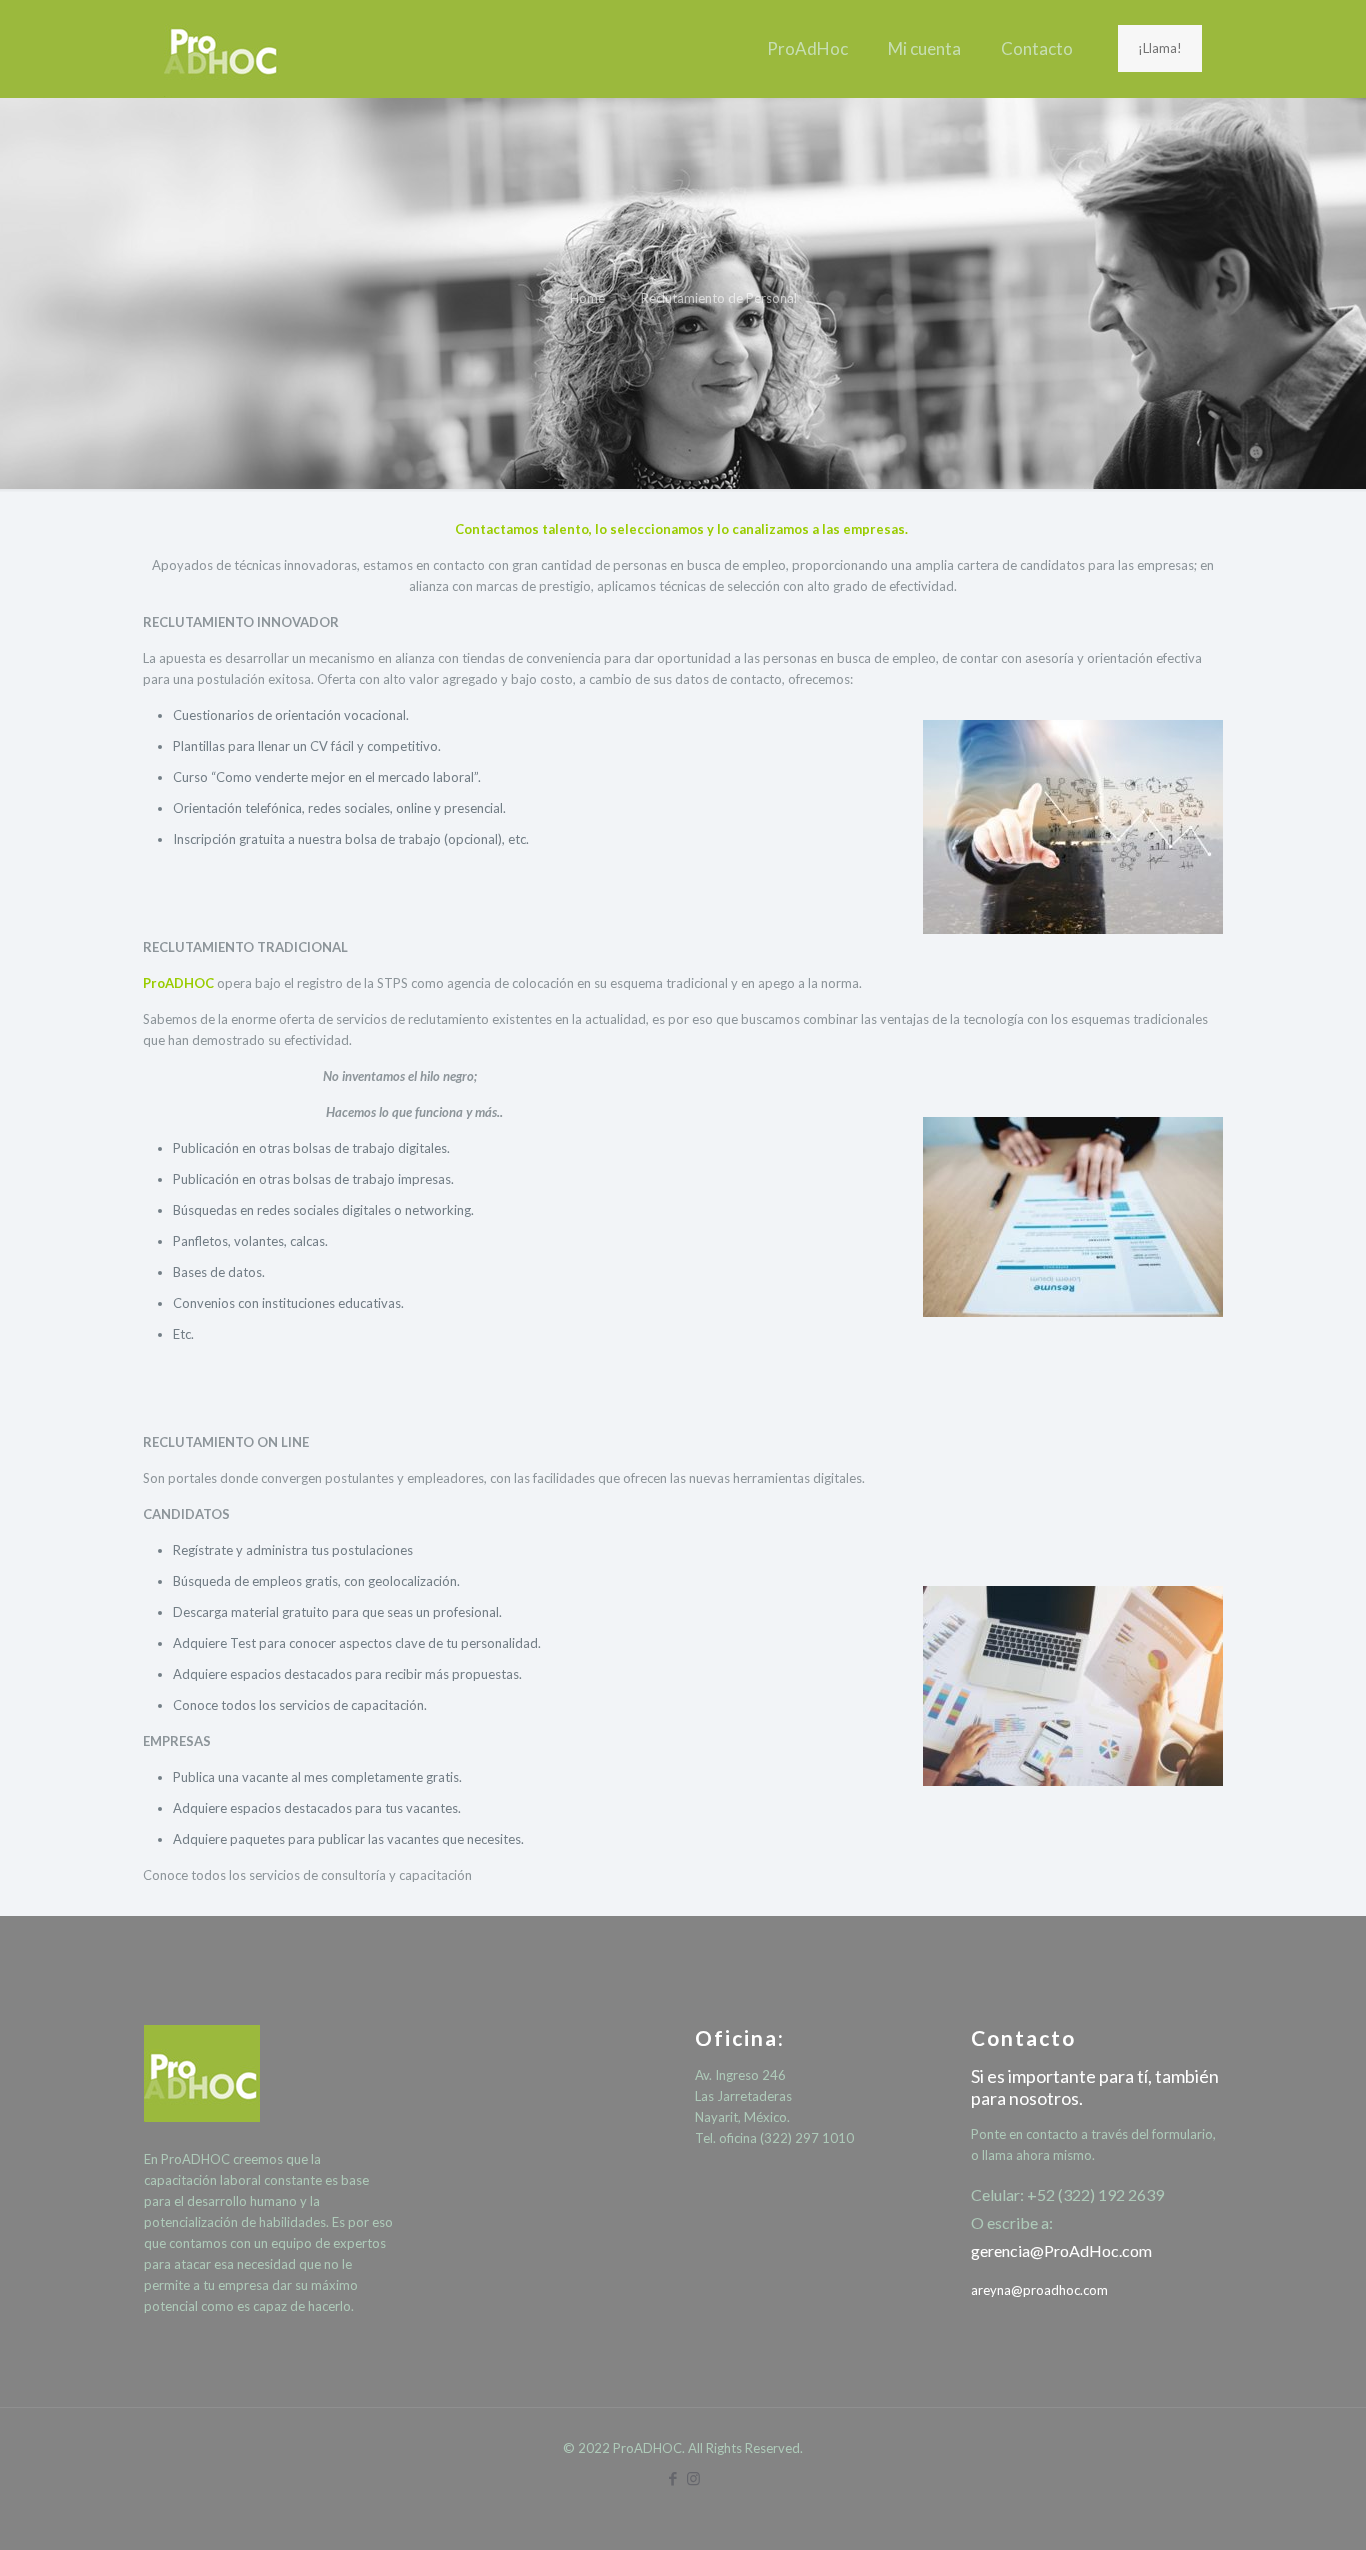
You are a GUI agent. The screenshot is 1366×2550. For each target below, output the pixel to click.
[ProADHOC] (222, 48)
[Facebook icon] (672, 2478)
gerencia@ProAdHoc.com (1061, 2250)
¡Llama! (1160, 48)
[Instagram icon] (693, 2478)
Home (587, 298)
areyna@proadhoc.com (1039, 2290)
